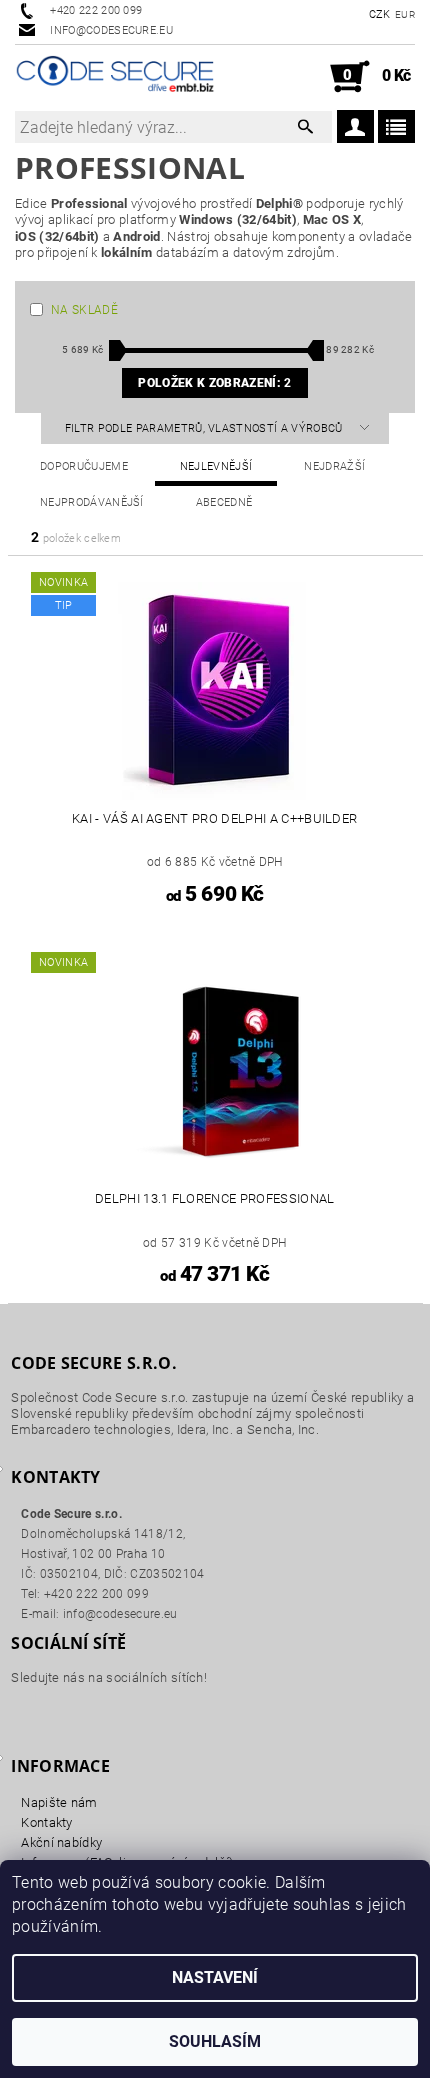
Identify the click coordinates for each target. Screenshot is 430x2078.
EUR (405, 14)
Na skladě (84, 310)
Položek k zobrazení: (214, 383)
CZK (380, 14)
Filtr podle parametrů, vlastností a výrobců (205, 428)
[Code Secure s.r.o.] (115, 77)
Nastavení (215, 1977)
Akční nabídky (61, 1842)
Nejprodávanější (92, 502)
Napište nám (59, 1802)
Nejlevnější (216, 466)
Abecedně (224, 502)
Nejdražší (334, 466)
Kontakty (47, 1822)
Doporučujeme (84, 466)
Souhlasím (215, 2041)
